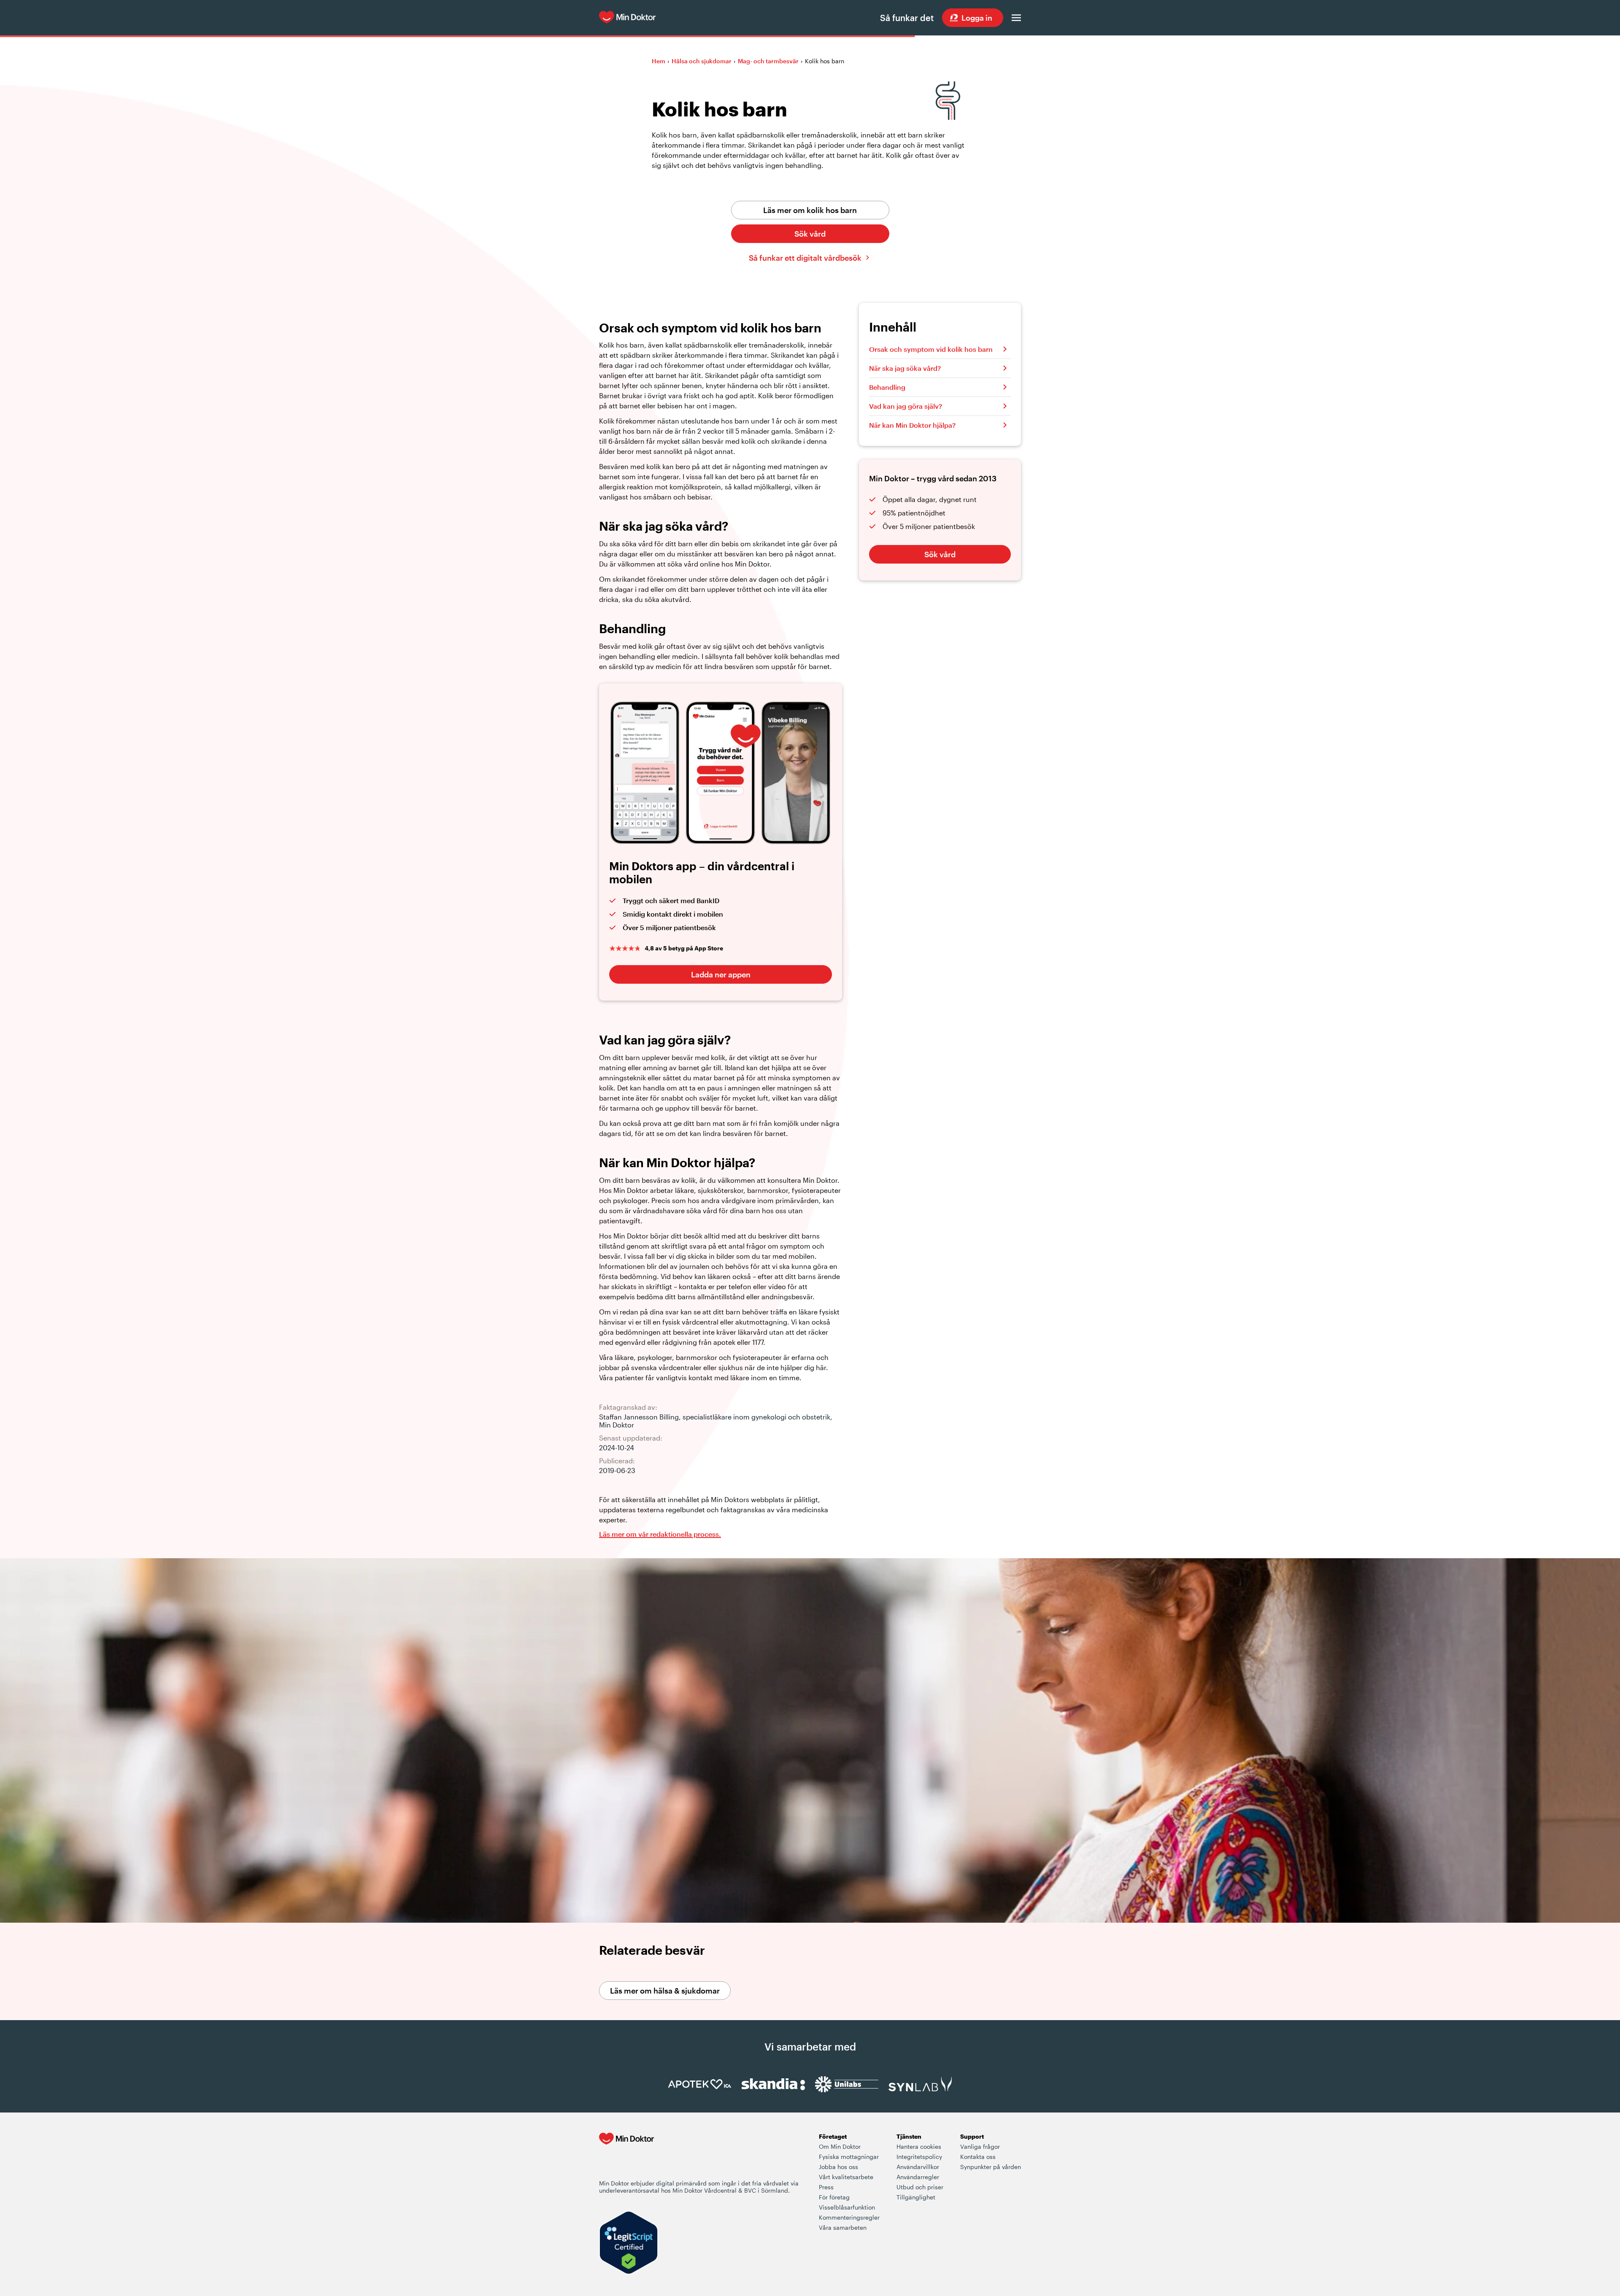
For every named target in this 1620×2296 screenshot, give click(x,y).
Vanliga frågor (980, 2146)
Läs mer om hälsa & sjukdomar (665, 1991)
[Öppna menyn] (1016, 18)
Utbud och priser (920, 2187)
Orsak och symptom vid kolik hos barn (931, 349)
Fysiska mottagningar (849, 2157)
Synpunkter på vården (991, 2167)
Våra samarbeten (843, 2227)
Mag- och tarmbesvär (768, 61)
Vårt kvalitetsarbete (846, 2177)
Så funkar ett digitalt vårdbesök (805, 258)
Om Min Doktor (840, 2146)
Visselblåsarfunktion (847, 2207)
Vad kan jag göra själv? (906, 406)
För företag (834, 2197)
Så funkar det (907, 18)
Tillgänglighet (916, 2197)
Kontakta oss (978, 2157)
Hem (659, 61)
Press (826, 2187)
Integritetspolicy (919, 2157)
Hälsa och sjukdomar (702, 61)
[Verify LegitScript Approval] (629, 2243)
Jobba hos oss (838, 2167)
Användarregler (918, 2177)
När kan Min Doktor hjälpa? (912, 425)
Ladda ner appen (721, 974)
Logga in (977, 18)
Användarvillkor (918, 2167)
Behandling (887, 387)
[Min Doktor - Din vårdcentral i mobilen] (626, 2156)
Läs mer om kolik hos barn (810, 210)
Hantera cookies (919, 2146)
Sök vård (810, 234)
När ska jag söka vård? (905, 368)
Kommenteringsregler (849, 2217)
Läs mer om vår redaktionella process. (660, 1534)
